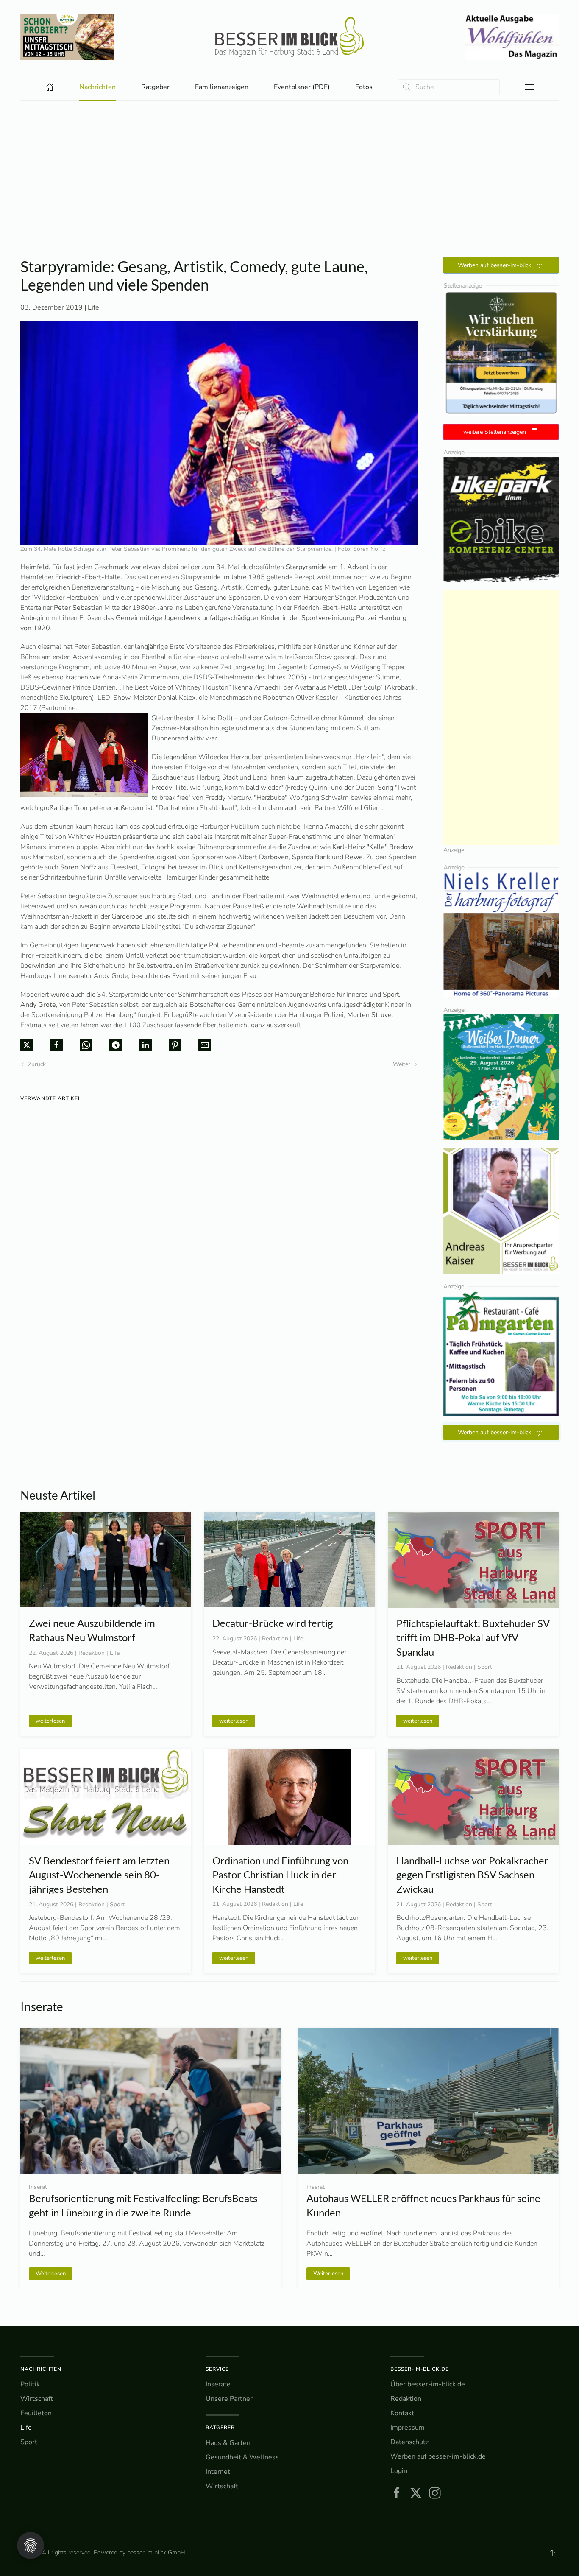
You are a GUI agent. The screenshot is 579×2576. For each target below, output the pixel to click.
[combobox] (449, 87)
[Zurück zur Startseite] (289, 37)
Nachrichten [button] (97, 87)
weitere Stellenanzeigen (495, 432)
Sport (29, 2442)
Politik (30, 2384)
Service (217, 2369)
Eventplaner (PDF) (302, 87)
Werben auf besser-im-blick (494, 265)
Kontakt (402, 2413)
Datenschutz (409, 2442)
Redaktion (406, 2399)
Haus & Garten (228, 2443)
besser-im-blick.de (420, 2369)
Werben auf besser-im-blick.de (438, 2456)
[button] (529, 87)
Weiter (402, 1064)
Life (93, 307)
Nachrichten (41, 2369)
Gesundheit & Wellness (242, 2457)
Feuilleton (36, 2413)
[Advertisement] (289, 164)
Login (399, 2471)
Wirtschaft (37, 2399)
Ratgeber (220, 2428)
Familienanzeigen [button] (222, 87)
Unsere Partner (229, 2399)
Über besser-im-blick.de (428, 2384)
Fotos (364, 87)
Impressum (408, 2428)
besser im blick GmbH (156, 2552)
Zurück (37, 1064)
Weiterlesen (51, 2273)
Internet (218, 2472)
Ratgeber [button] (155, 87)
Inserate (218, 2384)
